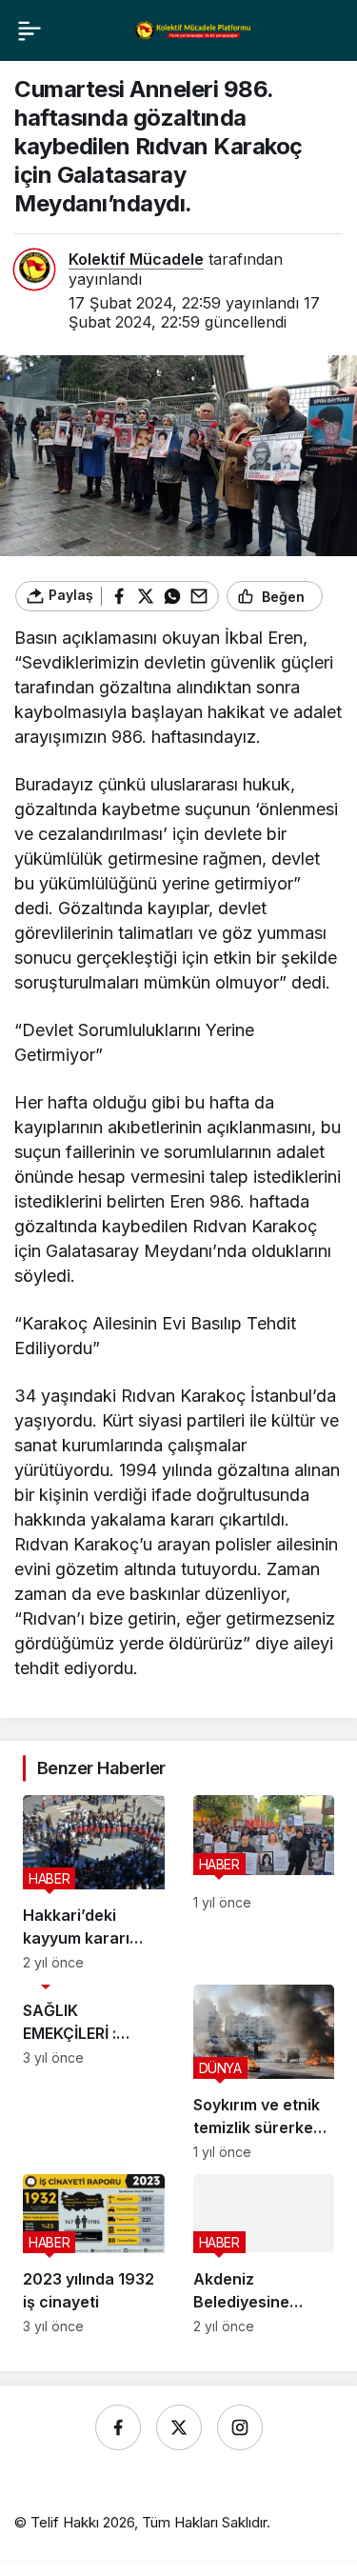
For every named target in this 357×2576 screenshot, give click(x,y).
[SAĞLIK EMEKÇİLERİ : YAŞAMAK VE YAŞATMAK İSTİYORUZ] (94, 2072)
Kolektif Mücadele (136, 259)
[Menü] (30, 30)
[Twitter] (179, 2427)
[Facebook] (118, 2427)
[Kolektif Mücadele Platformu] (194, 30)
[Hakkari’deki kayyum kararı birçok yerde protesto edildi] (94, 1883)
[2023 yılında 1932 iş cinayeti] (94, 2254)
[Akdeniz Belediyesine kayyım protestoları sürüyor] (264, 2254)
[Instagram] (240, 2427)
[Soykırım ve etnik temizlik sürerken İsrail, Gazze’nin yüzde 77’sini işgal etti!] (264, 2072)
